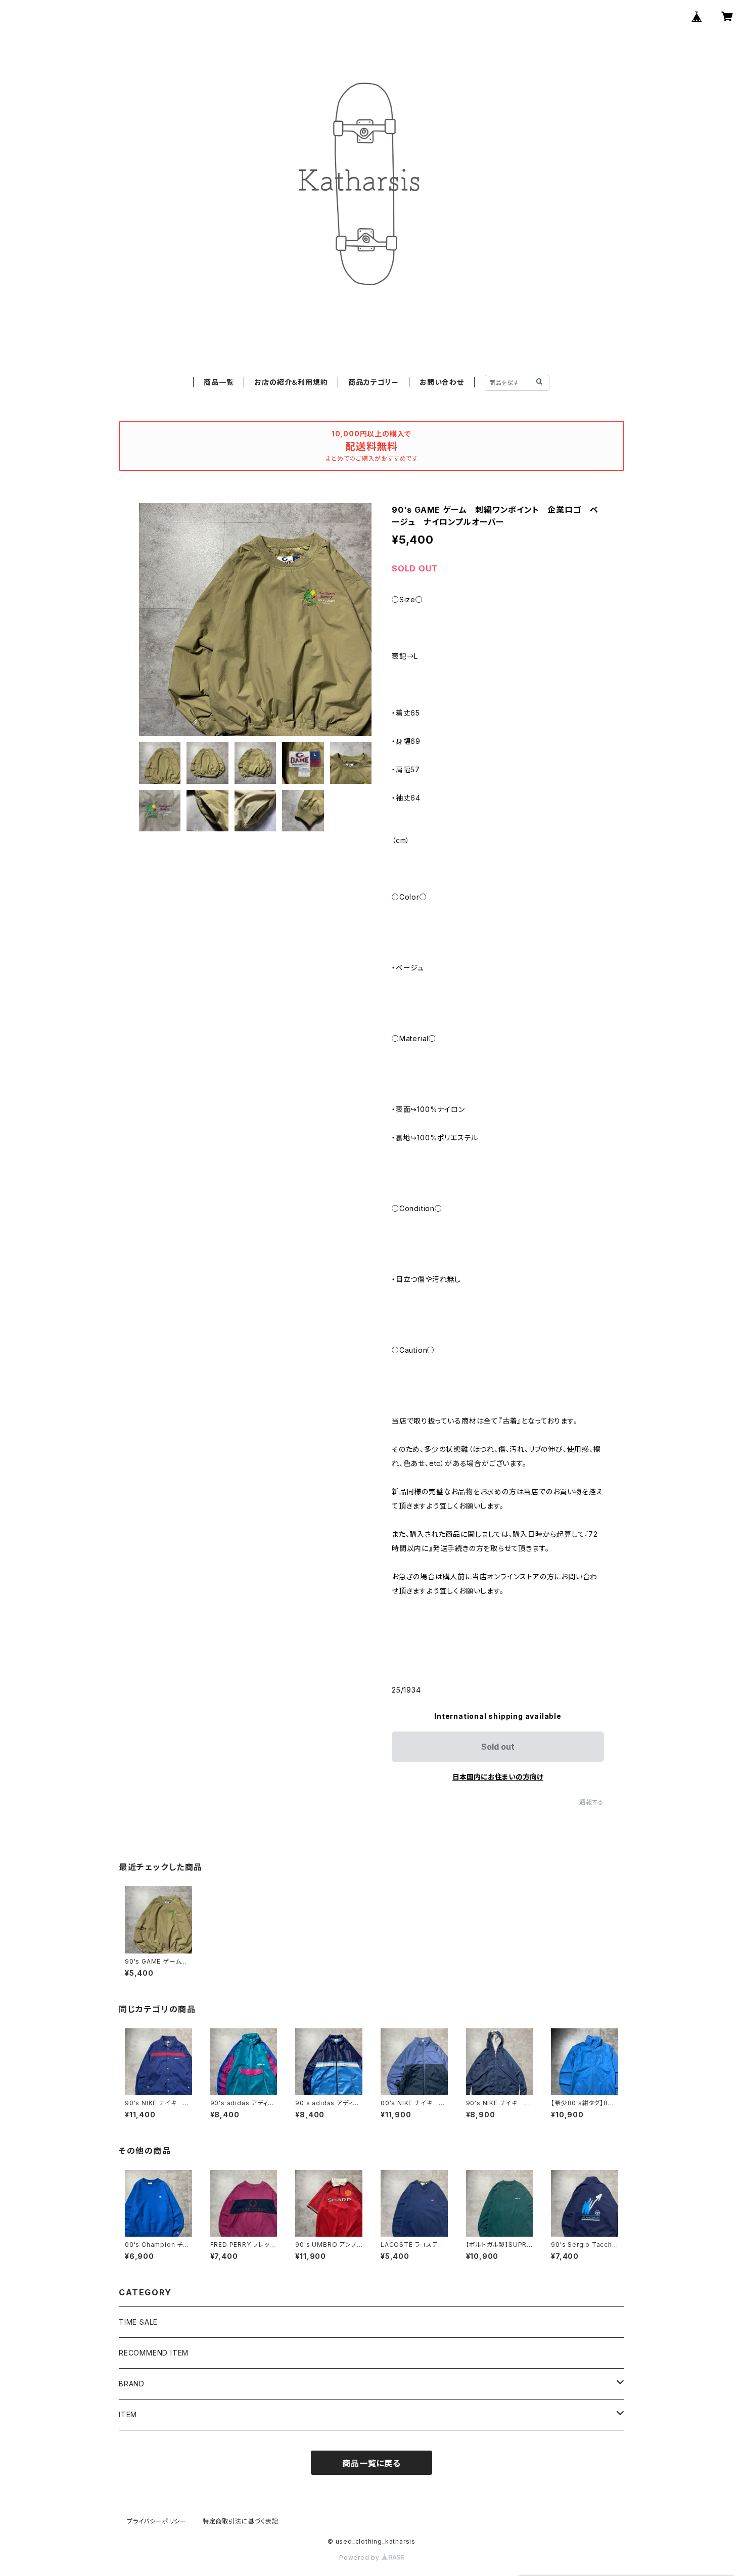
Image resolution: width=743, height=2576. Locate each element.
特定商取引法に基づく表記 (241, 2521)
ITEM (128, 2414)
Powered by (360, 2558)
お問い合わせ (442, 382)
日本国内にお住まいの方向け (498, 1777)
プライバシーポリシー (157, 2521)
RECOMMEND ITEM (154, 2353)
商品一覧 (219, 382)
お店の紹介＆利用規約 (291, 382)
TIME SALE (138, 2322)
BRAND (132, 2384)
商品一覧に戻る (371, 2463)
